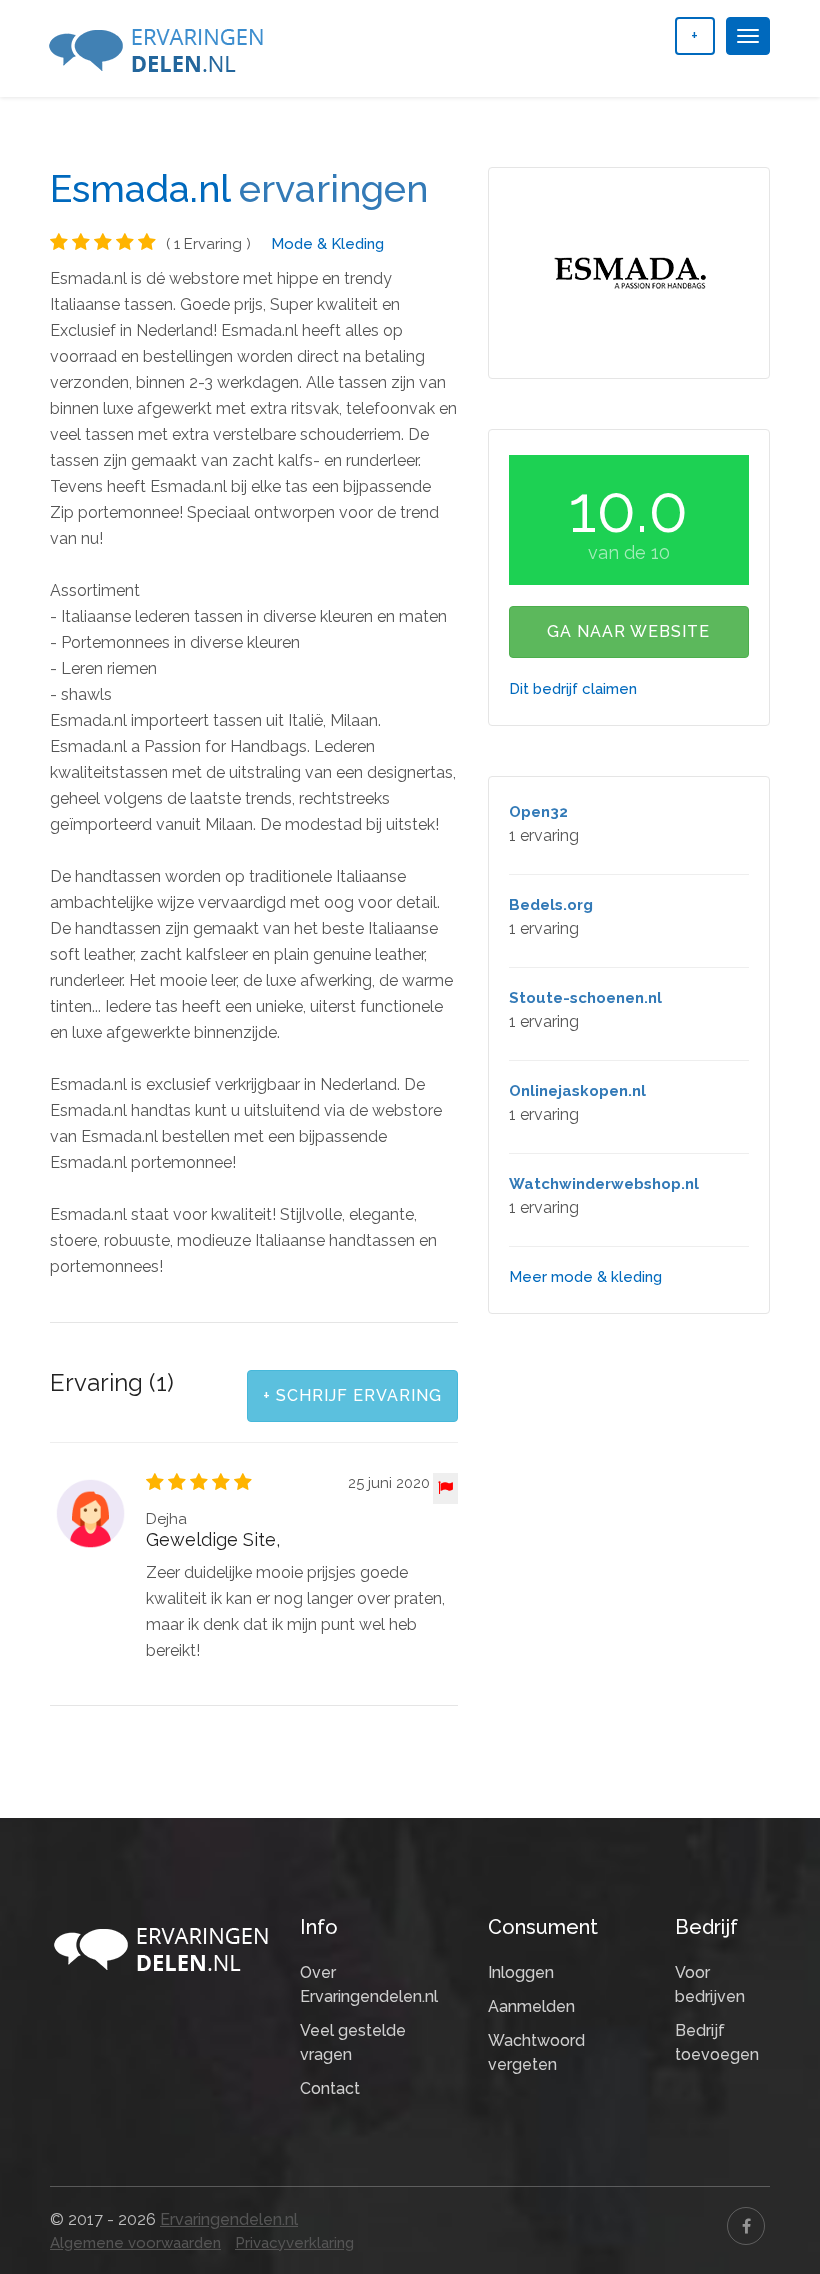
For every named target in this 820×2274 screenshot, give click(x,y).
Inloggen (521, 1972)
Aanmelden (531, 2006)
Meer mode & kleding (585, 1277)
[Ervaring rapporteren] (445, 1488)
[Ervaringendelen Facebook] (746, 2226)
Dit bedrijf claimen (573, 689)
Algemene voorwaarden (135, 2243)
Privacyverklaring (294, 2243)
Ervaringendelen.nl (229, 2219)
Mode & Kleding (327, 244)
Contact (330, 2088)
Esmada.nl (140, 189)
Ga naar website (628, 631)
